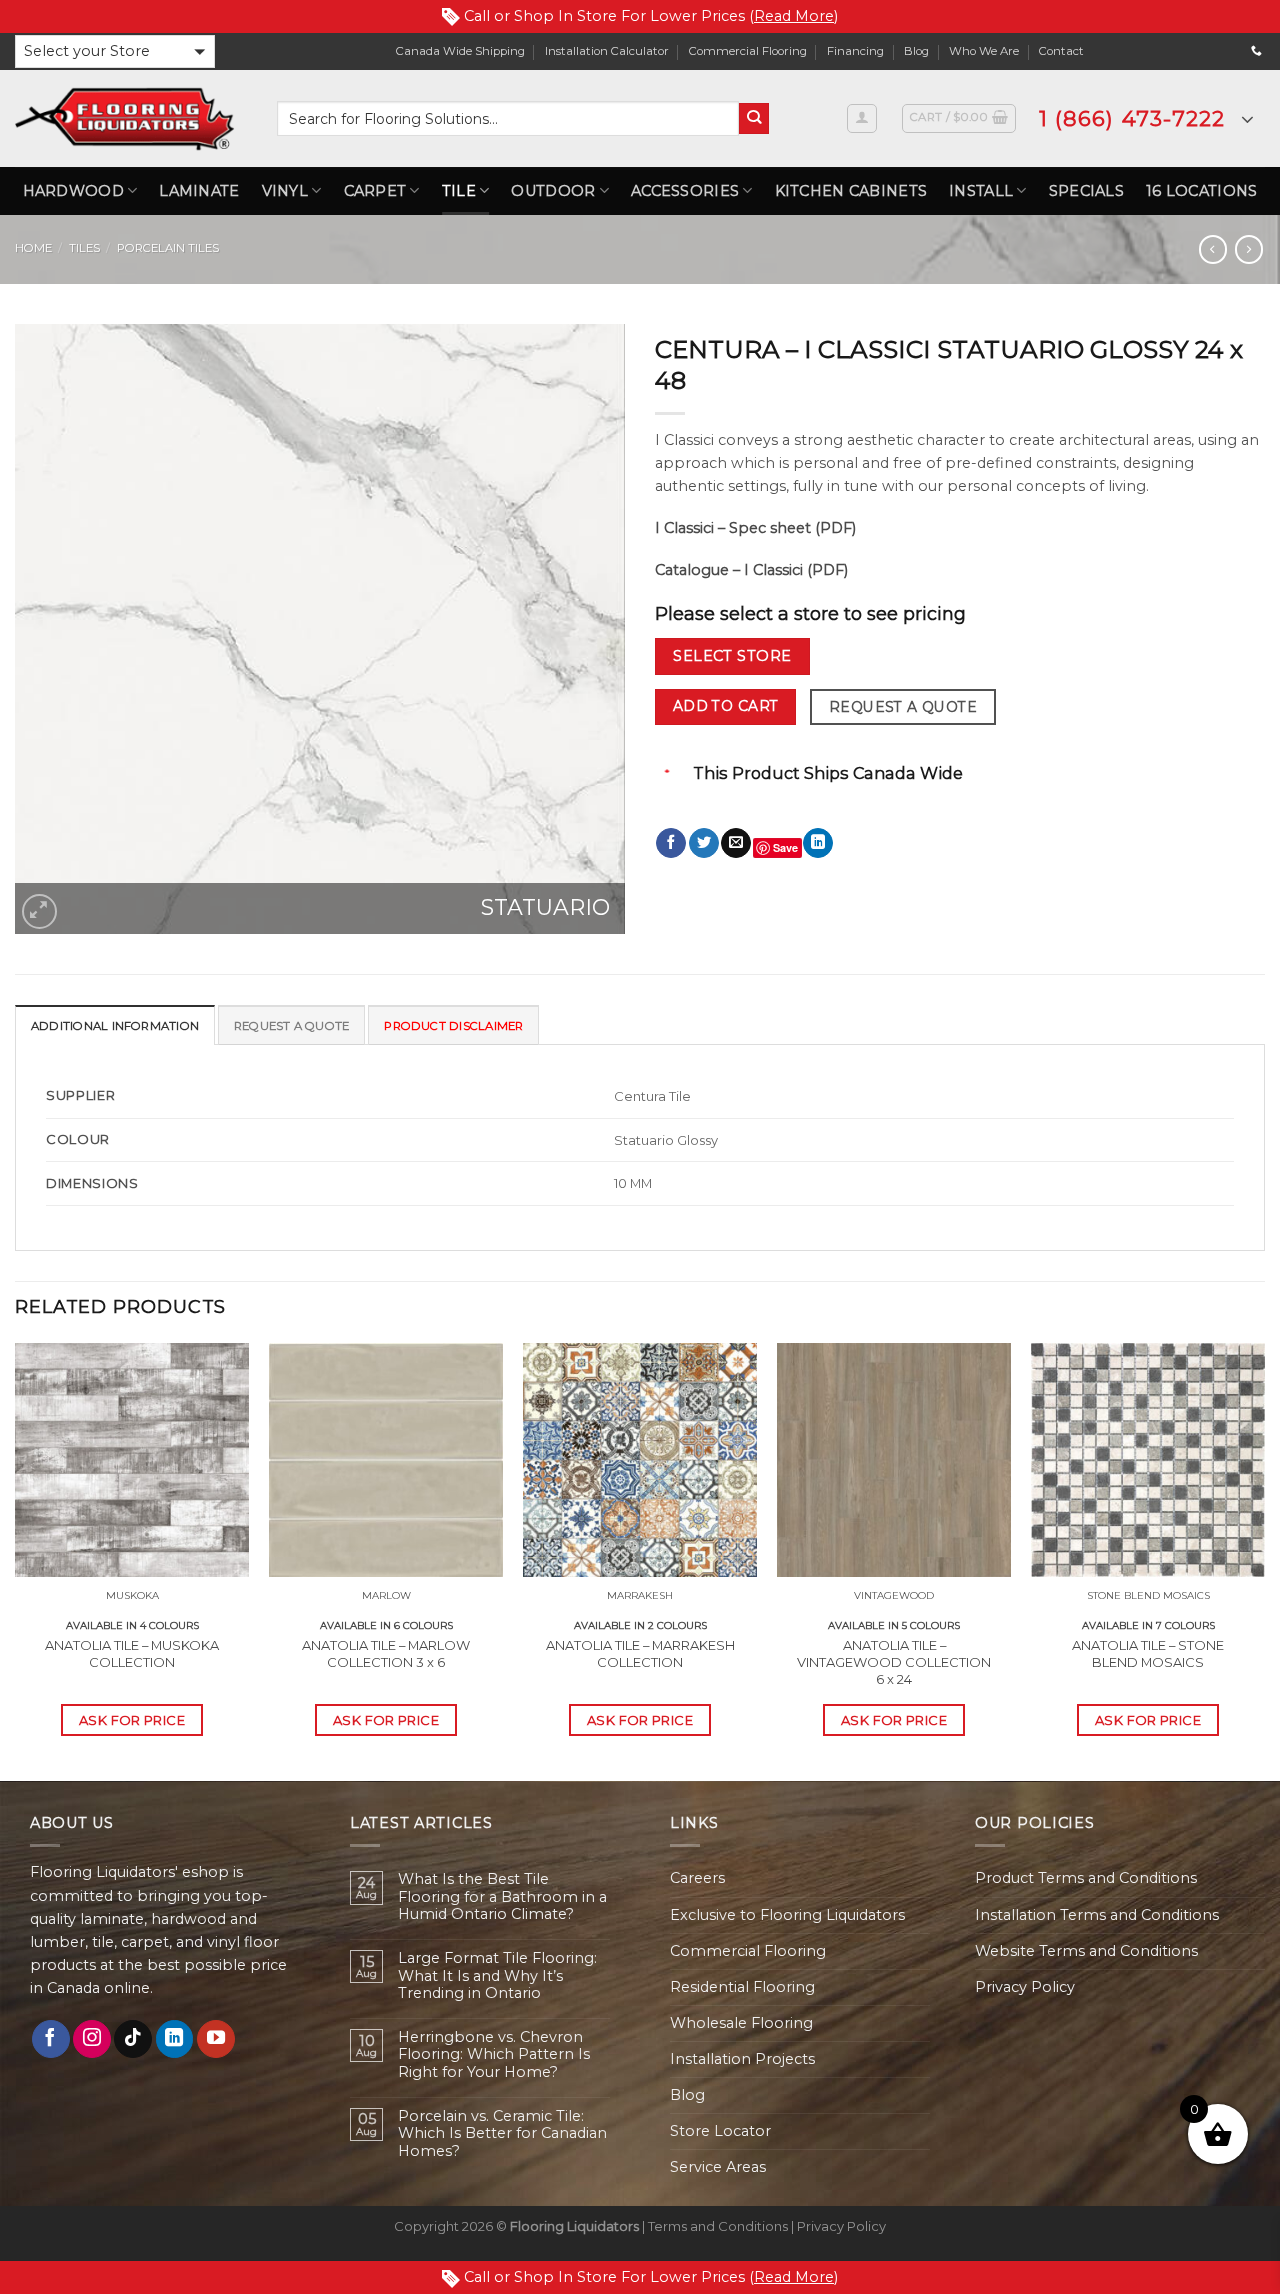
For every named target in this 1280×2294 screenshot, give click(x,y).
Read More (794, 16)
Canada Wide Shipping (460, 51)
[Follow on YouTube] (216, 2039)
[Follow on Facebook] (51, 2039)
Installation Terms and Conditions (1097, 1915)
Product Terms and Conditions (1086, 1878)
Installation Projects (742, 2059)
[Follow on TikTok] (133, 2039)
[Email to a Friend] (736, 843)
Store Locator (720, 2131)
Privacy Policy (1025, 1987)
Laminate (199, 191)
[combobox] (508, 118)
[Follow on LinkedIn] (175, 2039)
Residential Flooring (742, 1987)
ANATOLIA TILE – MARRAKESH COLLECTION (640, 1653)
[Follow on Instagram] (92, 2039)
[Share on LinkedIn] (818, 843)
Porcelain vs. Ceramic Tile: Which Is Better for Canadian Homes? (502, 2134)
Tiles (84, 248)
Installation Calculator (607, 51)
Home (33, 248)
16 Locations (1201, 191)
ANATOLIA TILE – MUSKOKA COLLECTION (132, 1653)
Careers (697, 1878)
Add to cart (726, 706)
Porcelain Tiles (168, 248)
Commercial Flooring (748, 51)
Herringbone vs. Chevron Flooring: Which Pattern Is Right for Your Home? (494, 2055)
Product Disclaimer (453, 1026)
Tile (459, 191)
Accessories (685, 191)
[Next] (1264, 1560)
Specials (1086, 191)
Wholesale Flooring (741, 2023)
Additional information (115, 1026)
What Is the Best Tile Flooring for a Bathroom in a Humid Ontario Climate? (502, 1897)
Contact (1061, 51)
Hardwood (73, 191)
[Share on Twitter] (704, 843)
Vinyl (285, 191)
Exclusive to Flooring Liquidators (787, 1915)
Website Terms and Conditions (1086, 1951)
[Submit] (754, 118)
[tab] (115, 1025)
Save (785, 847)
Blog (916, 51)
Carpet (375, 191)
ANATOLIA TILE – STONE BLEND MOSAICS (1148, 1653)
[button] (115, 51)
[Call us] (1256, 51)
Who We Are (984, 51)
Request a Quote (903, 707)
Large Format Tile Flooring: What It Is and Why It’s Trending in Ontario (497, 1976)
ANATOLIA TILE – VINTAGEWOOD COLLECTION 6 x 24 (894, 1662)
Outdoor (553, 191)
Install (981, 191)
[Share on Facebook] (671, 843)
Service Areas (718, 2167)
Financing (855, 51)
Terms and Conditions (718, 2226)
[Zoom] (39, 911)
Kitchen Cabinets (851, 191)
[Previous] (16, 1560)
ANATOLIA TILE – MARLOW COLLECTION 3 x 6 (386, 1653)
